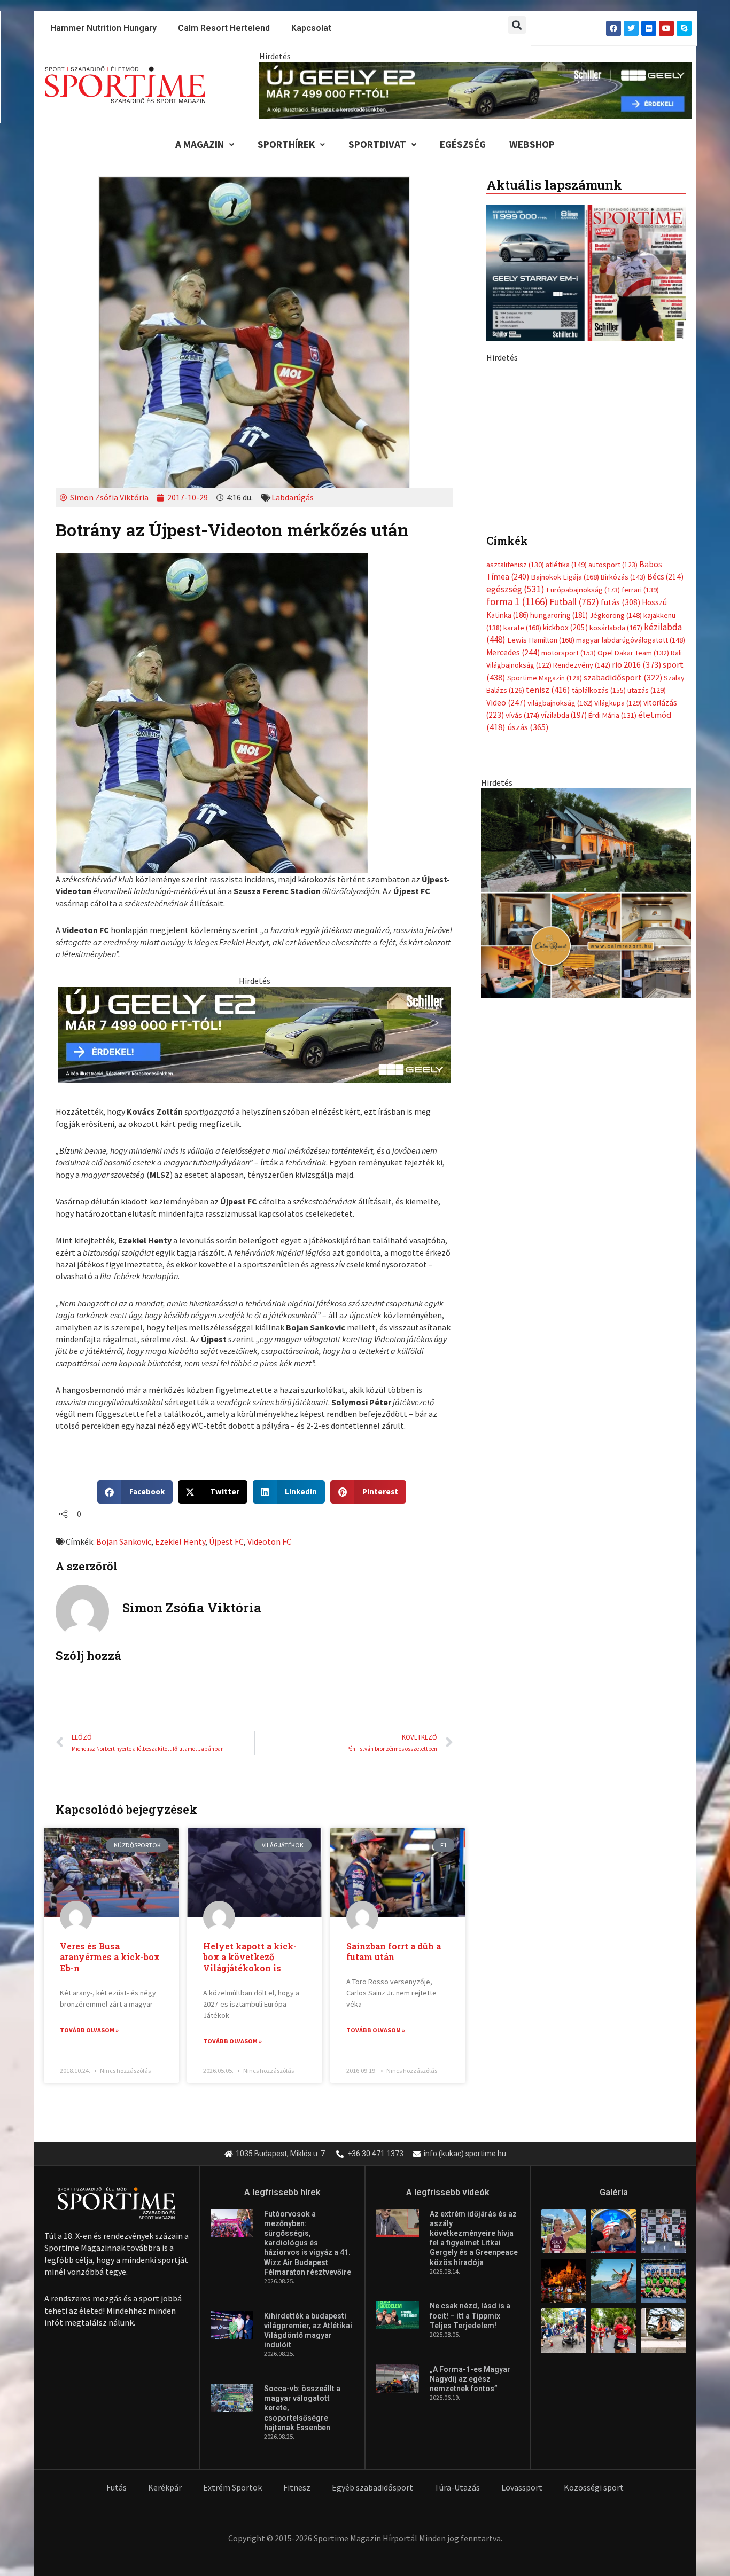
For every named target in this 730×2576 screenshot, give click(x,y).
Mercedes (513, 887)
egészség (515, 824)
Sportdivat (377, 144)
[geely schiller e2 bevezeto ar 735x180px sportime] (255, 1034)
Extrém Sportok (232, 2487)
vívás (522, 950)
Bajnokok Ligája (565, 812)
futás (620, 837)
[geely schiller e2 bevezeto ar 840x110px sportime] (476, 90)
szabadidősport (623, 912)
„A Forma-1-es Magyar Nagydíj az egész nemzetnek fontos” (470, 2379)
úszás (528, 962)
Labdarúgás (293, 497)
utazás (647, 925)
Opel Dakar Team (633, 888)
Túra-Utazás (457, 2487)
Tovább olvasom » (89, 2030)
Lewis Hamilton (541, 875)
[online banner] (586, 1128)
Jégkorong (616, 850)
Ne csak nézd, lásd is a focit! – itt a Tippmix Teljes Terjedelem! (470, 2315)
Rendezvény (582, 900)
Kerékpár (165, 2487)
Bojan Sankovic (124, 1541)
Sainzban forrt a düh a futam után (394, 1952)
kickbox (565, 862)
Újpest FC (226, 1541)
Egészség (463, 144)
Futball (574, 837)
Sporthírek (286, 144)
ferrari (640, 825)
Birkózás (623, 812)
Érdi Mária (612, 950)
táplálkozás (599, 925)
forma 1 (517, 836)
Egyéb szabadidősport (372, 2487)
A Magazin (200, 144)
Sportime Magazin (545, 913)
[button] (517, 25)
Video (506, 938)
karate (522, 863)
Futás (117, 2487)
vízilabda (564, 950)
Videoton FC (269, 1541)
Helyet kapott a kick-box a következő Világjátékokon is (250, 1957)
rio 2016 (636, 899)
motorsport (569, 888)
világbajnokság (560, 938)
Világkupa (618, 938)
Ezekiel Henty (180, 1541)
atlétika (566, 800)
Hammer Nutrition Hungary (103, 28)
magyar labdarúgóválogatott (631, 875)
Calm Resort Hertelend (224, 28)
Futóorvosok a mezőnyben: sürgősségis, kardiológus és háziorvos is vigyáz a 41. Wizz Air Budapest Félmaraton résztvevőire (308, 2243)
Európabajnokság (583, 824)
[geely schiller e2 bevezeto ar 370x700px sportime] (586, 549)
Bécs (665, 812)
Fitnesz (297, 2487)
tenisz (548, 925)
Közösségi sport (594, 2487)
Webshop (532, 144)
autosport (613, 800)
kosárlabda (616, 863)
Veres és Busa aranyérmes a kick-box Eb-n (110, 1957)
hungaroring (559, 850)
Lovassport (522, 2487)
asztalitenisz (515, 800)
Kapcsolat (311, 28)
